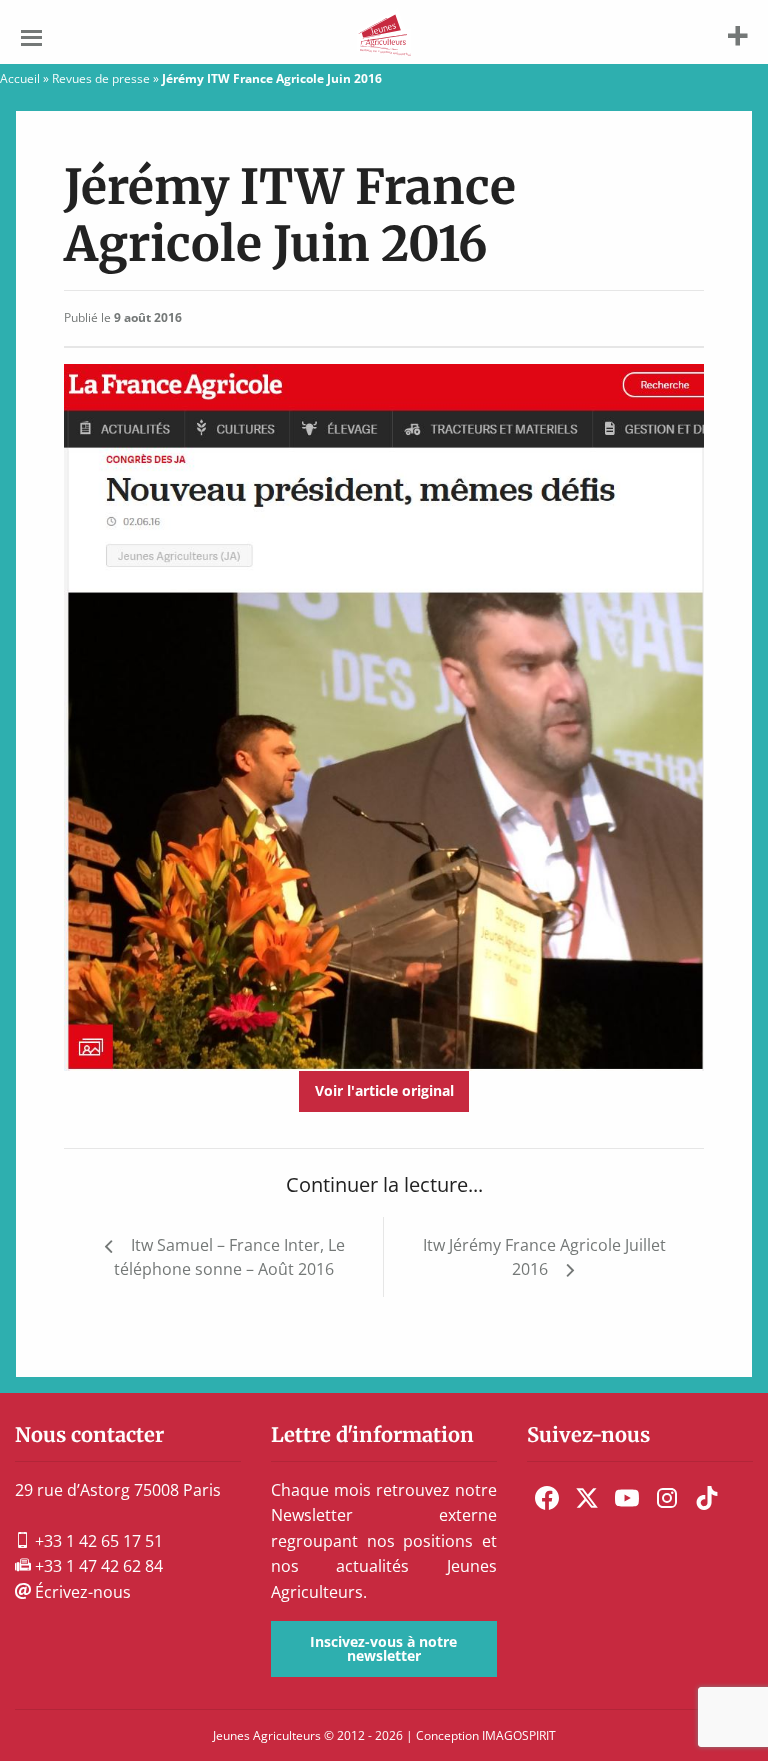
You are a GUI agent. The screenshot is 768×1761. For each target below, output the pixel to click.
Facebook (547, 1498)
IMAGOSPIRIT (519, 1735)
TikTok (707, 1498)
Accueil (20, 78)
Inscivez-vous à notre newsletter (383, 1648)
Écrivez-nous (81, 1592)
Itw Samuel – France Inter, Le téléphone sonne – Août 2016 (230, 1257)
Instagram (667, 1498)
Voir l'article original (384, 1090)
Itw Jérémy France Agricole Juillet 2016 (544, 1257)
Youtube (627, 1498)
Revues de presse (101, 78)
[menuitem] (547, 1498)
